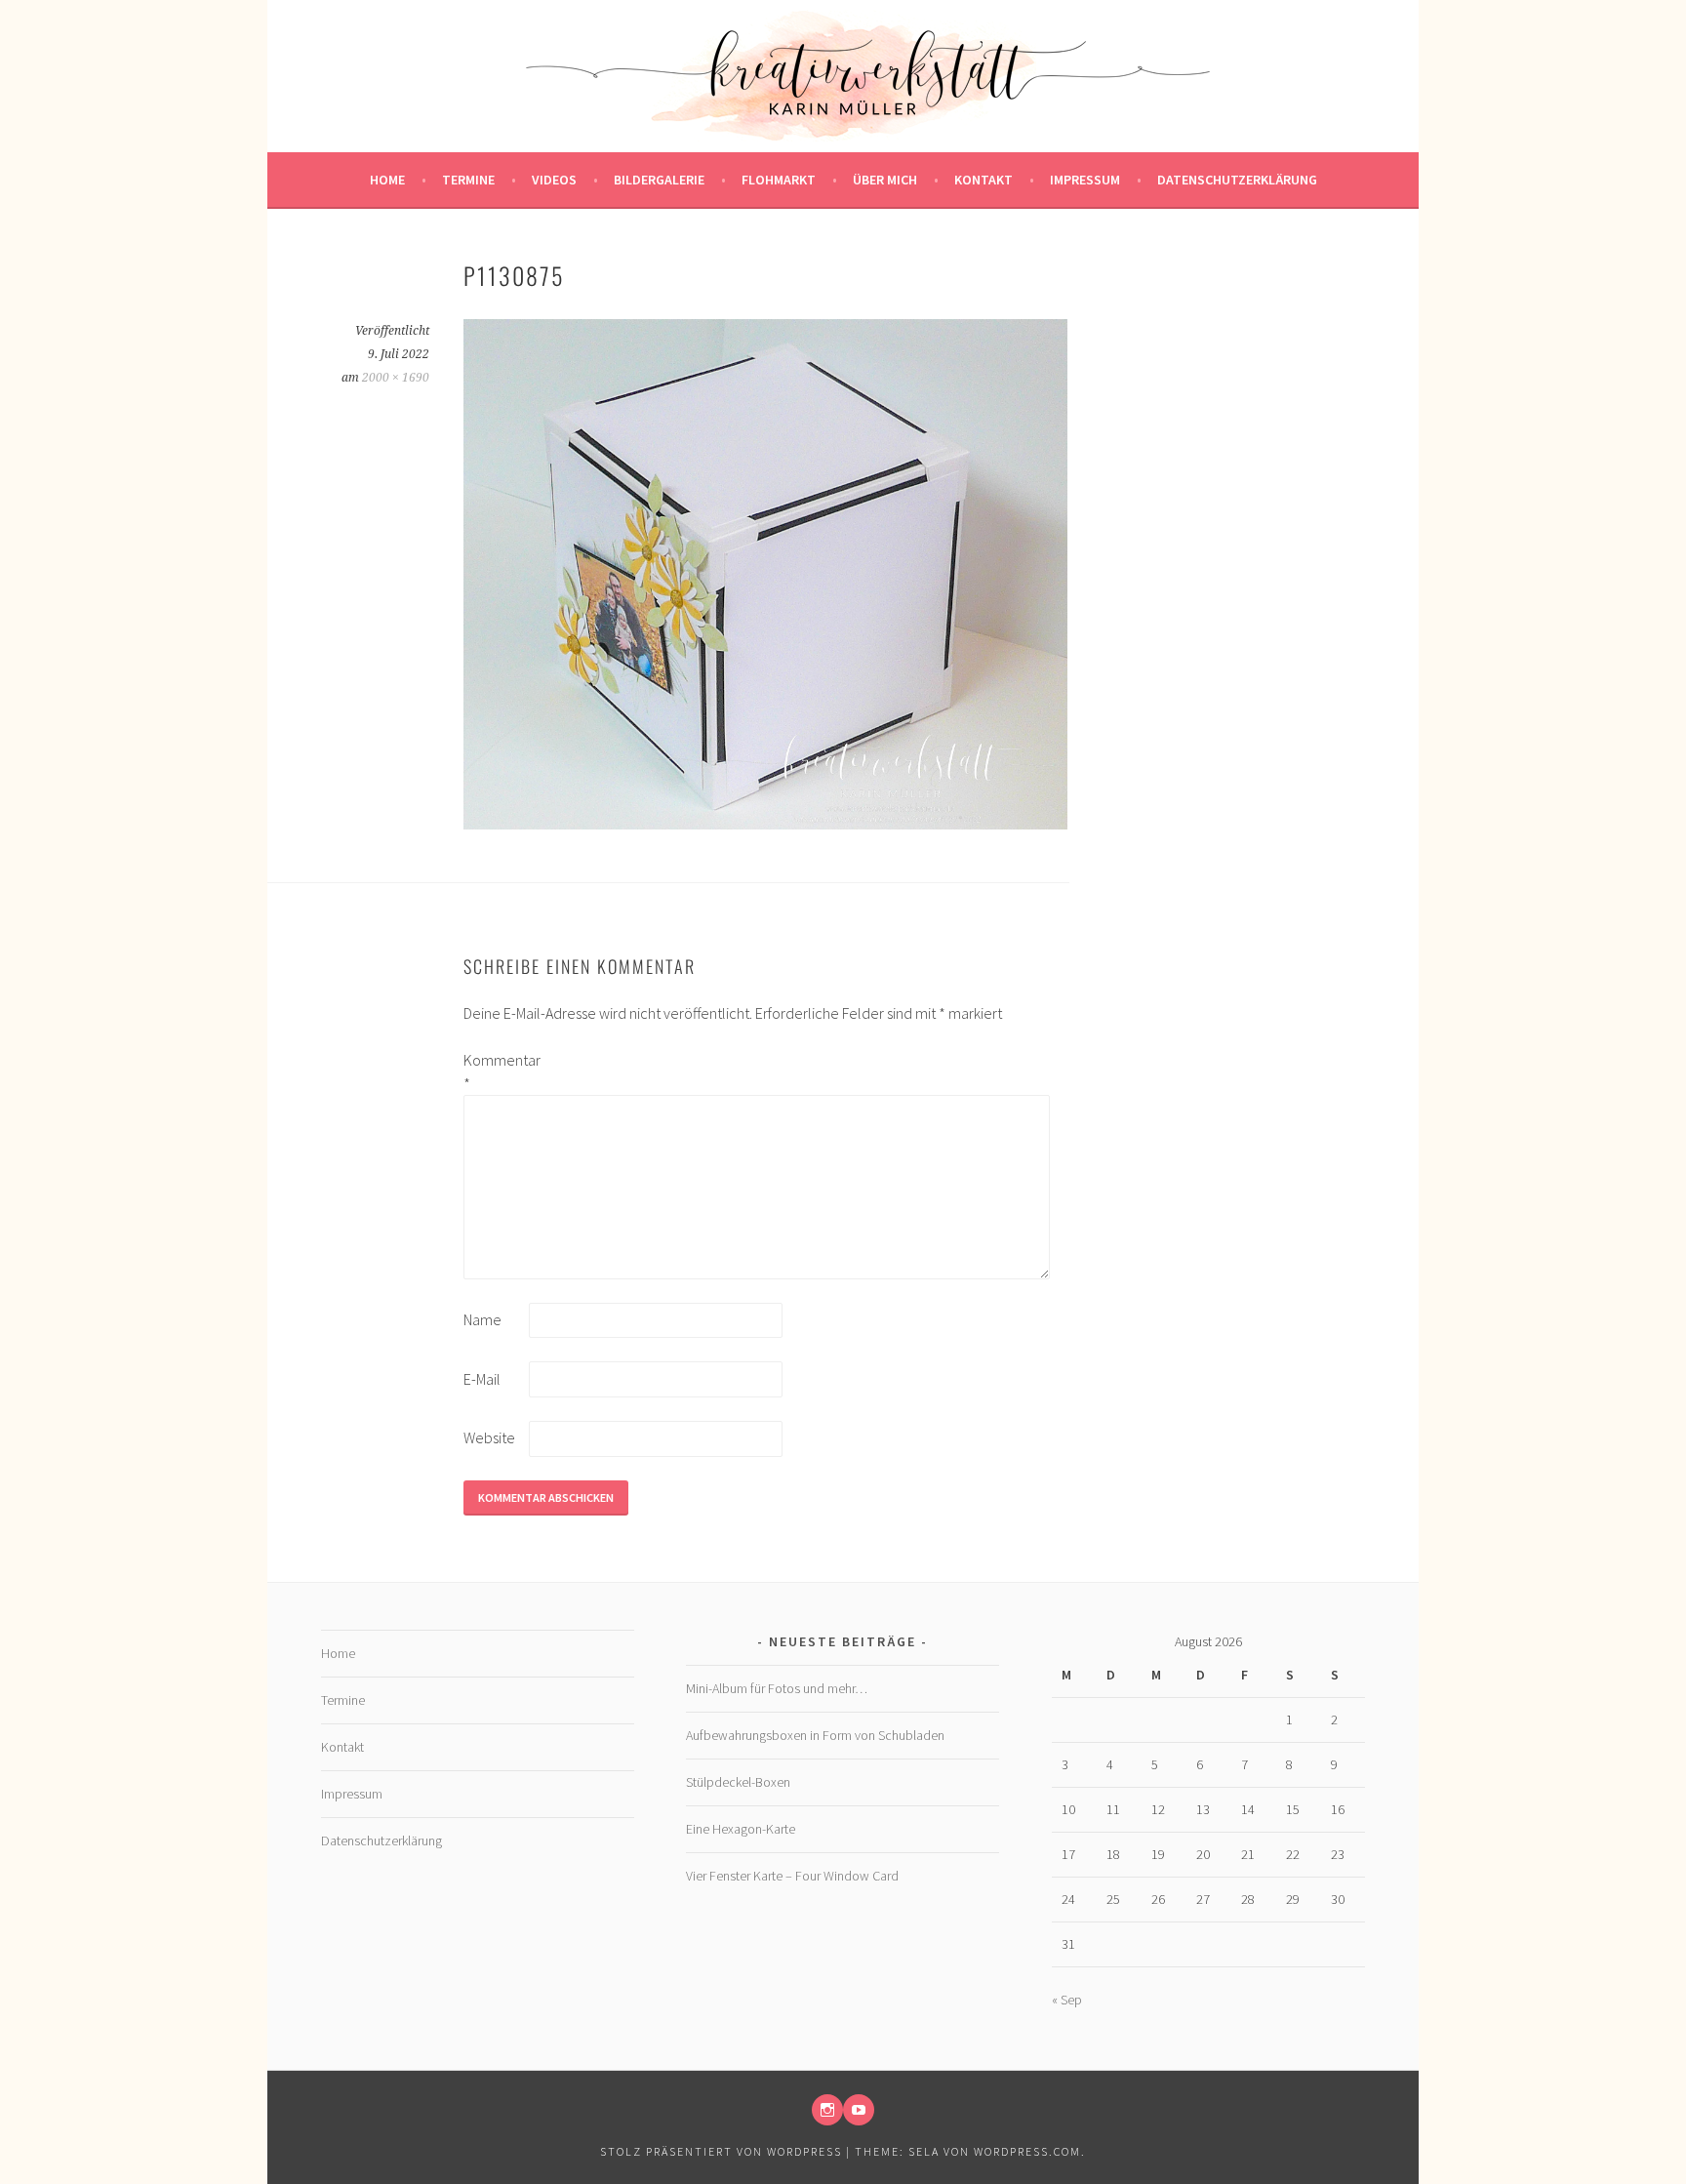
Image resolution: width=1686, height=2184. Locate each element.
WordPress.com (1027, 2151)
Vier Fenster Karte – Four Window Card (792, 1876)
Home (387, 180)
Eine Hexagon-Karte (741, 1829)
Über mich (885, 180)
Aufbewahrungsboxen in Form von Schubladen (815, 1735)
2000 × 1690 (396, 378)
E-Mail (482, 1379)
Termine (468, 180)
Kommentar (495, 1072)
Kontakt (983, 180)
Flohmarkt (779, 180)
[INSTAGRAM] (827, 2110)
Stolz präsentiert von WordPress (721, 2151)
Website (489, 1437)
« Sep (1067, 2000)
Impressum (1085, 180)
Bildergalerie (659, 180)
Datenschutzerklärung (1237, 180)
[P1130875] (765, 824)
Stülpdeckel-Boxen (738, 1782)
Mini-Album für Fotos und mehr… (777, 1688)
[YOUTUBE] (859, 2110)
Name (482, 1319)
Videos (554, 180)
